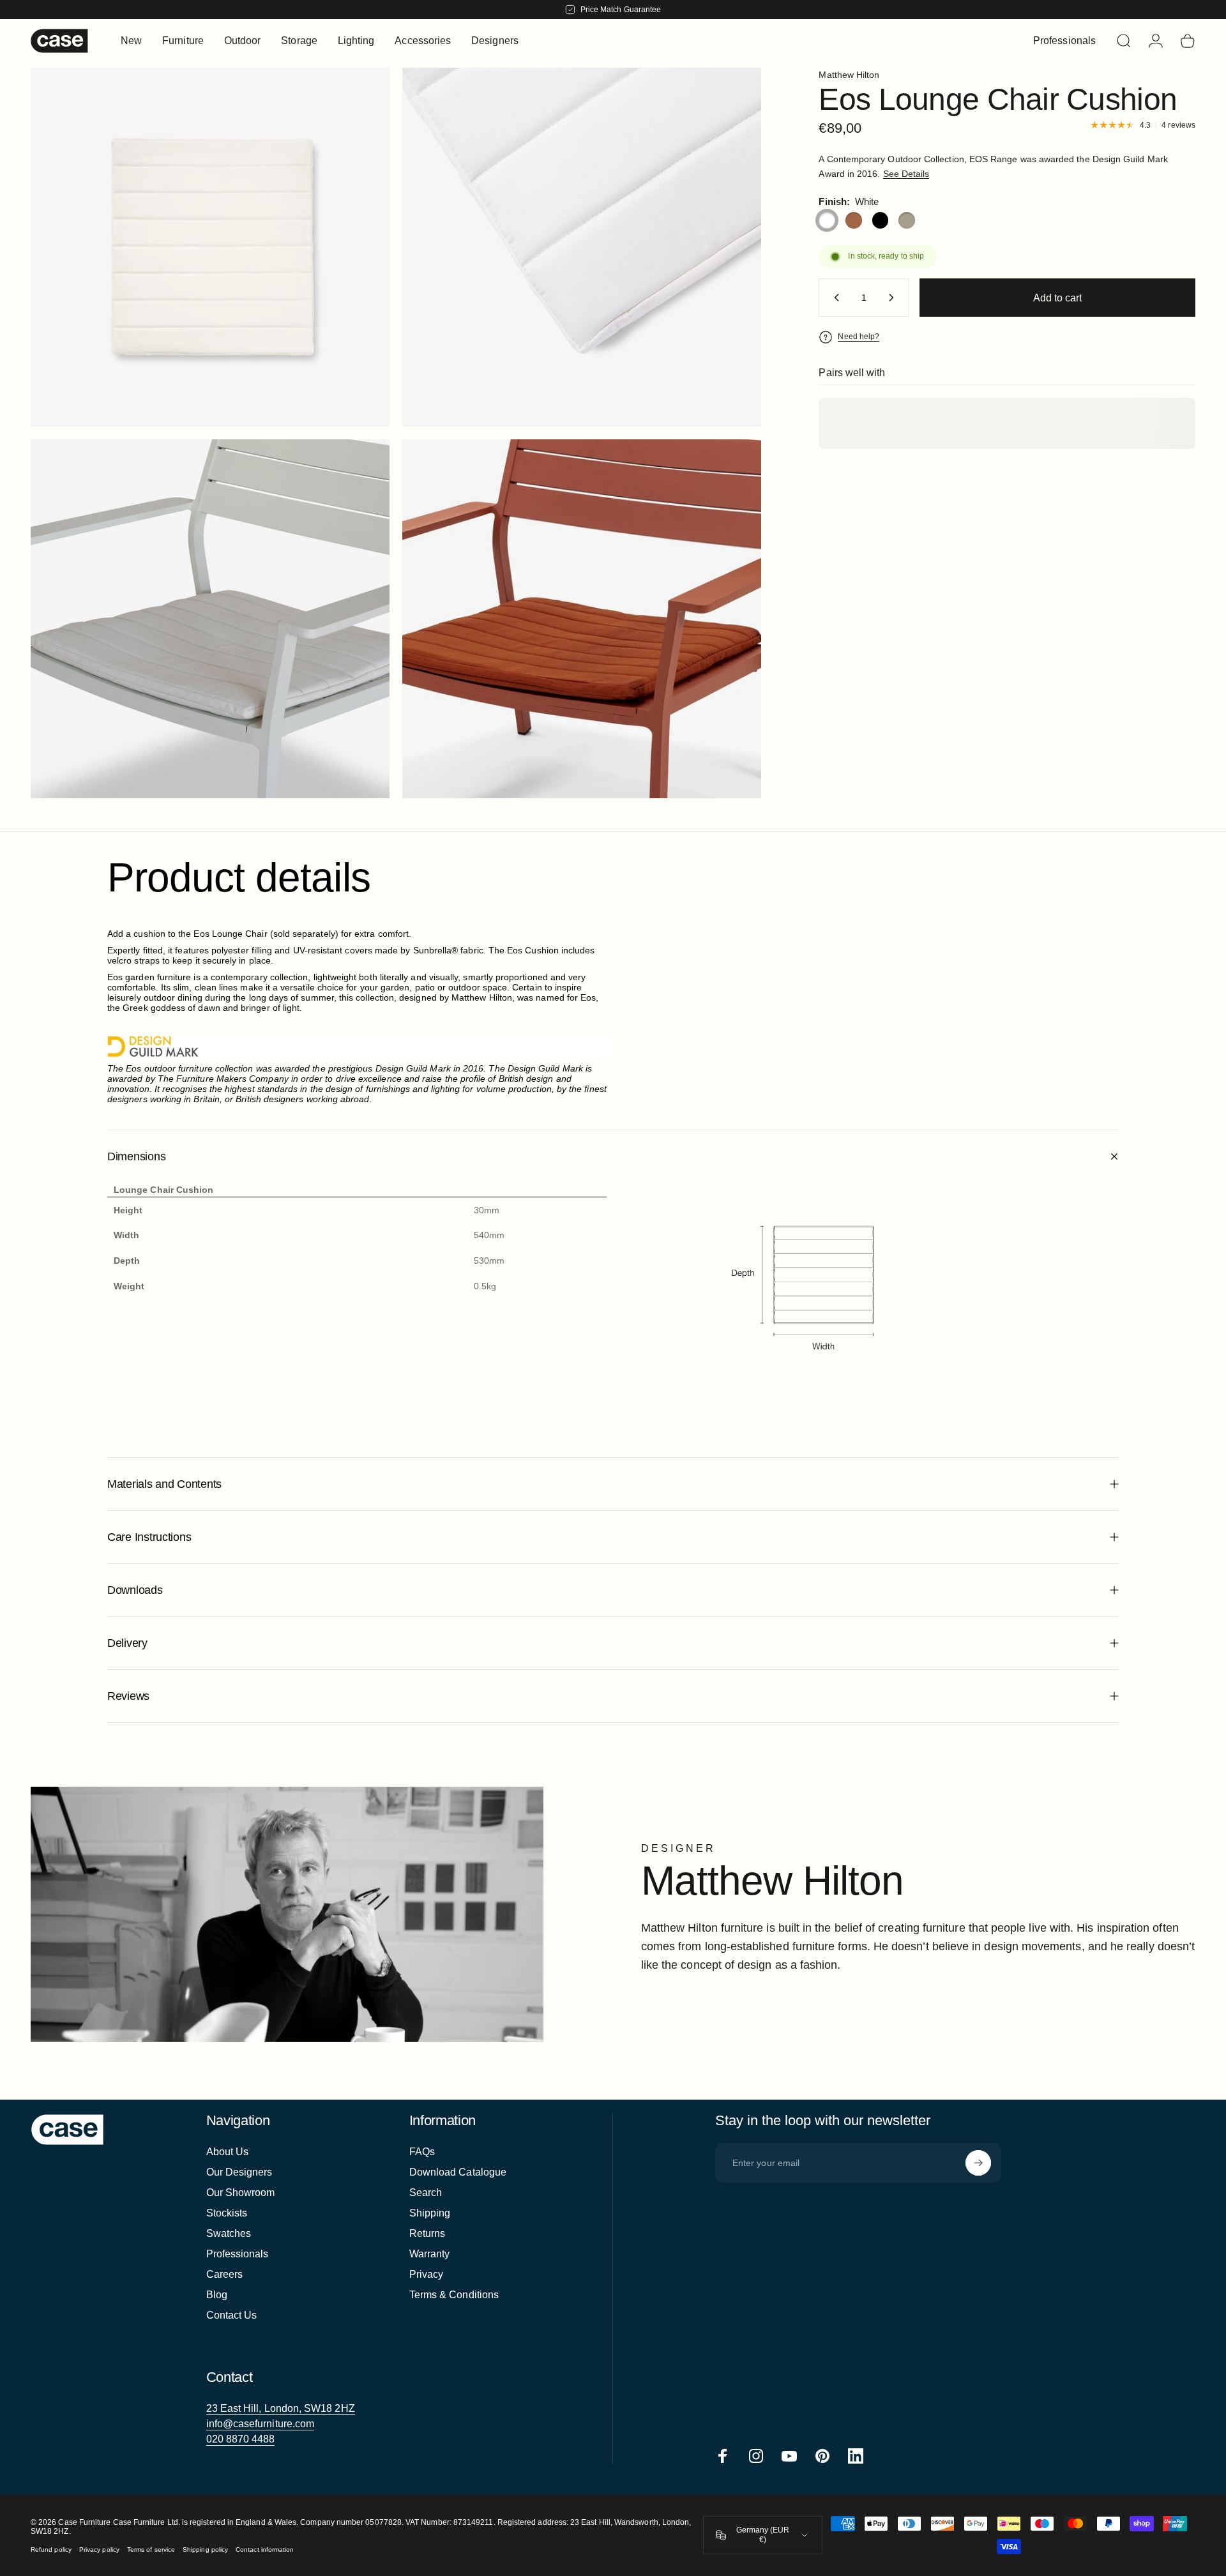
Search (426, 2193)
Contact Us (232, 2315)
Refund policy (51, 2549)
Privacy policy (99, 2549)
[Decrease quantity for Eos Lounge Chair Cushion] (834, 298)
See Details (906, 174)
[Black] (881, 220)
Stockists (227, 2213)
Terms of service (151, 2549)
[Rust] (854, 220)
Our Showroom (241, 2193)
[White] (827, 220)
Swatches (229, 2233)
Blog (217, 2295)
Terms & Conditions (454, 2295)
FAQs (422, 2152)
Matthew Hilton (849, 75)
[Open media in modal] (582, 247)
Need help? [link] (859, 337)
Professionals (238, 2254)
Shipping (430, 2213)
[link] (281, 2409)
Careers (225, 2274)
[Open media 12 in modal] (210, 247)
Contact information (265, 2549)
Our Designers (239, 2172)
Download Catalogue (458, 2172)
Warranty (430, 2254)
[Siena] (907, 220)
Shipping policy (205, 2549)
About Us (228, 2152)
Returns (428, 2233)
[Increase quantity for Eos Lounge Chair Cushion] (894, 298)
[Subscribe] (978, 2163)
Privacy (427, 2274)
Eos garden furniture (149, 977)
